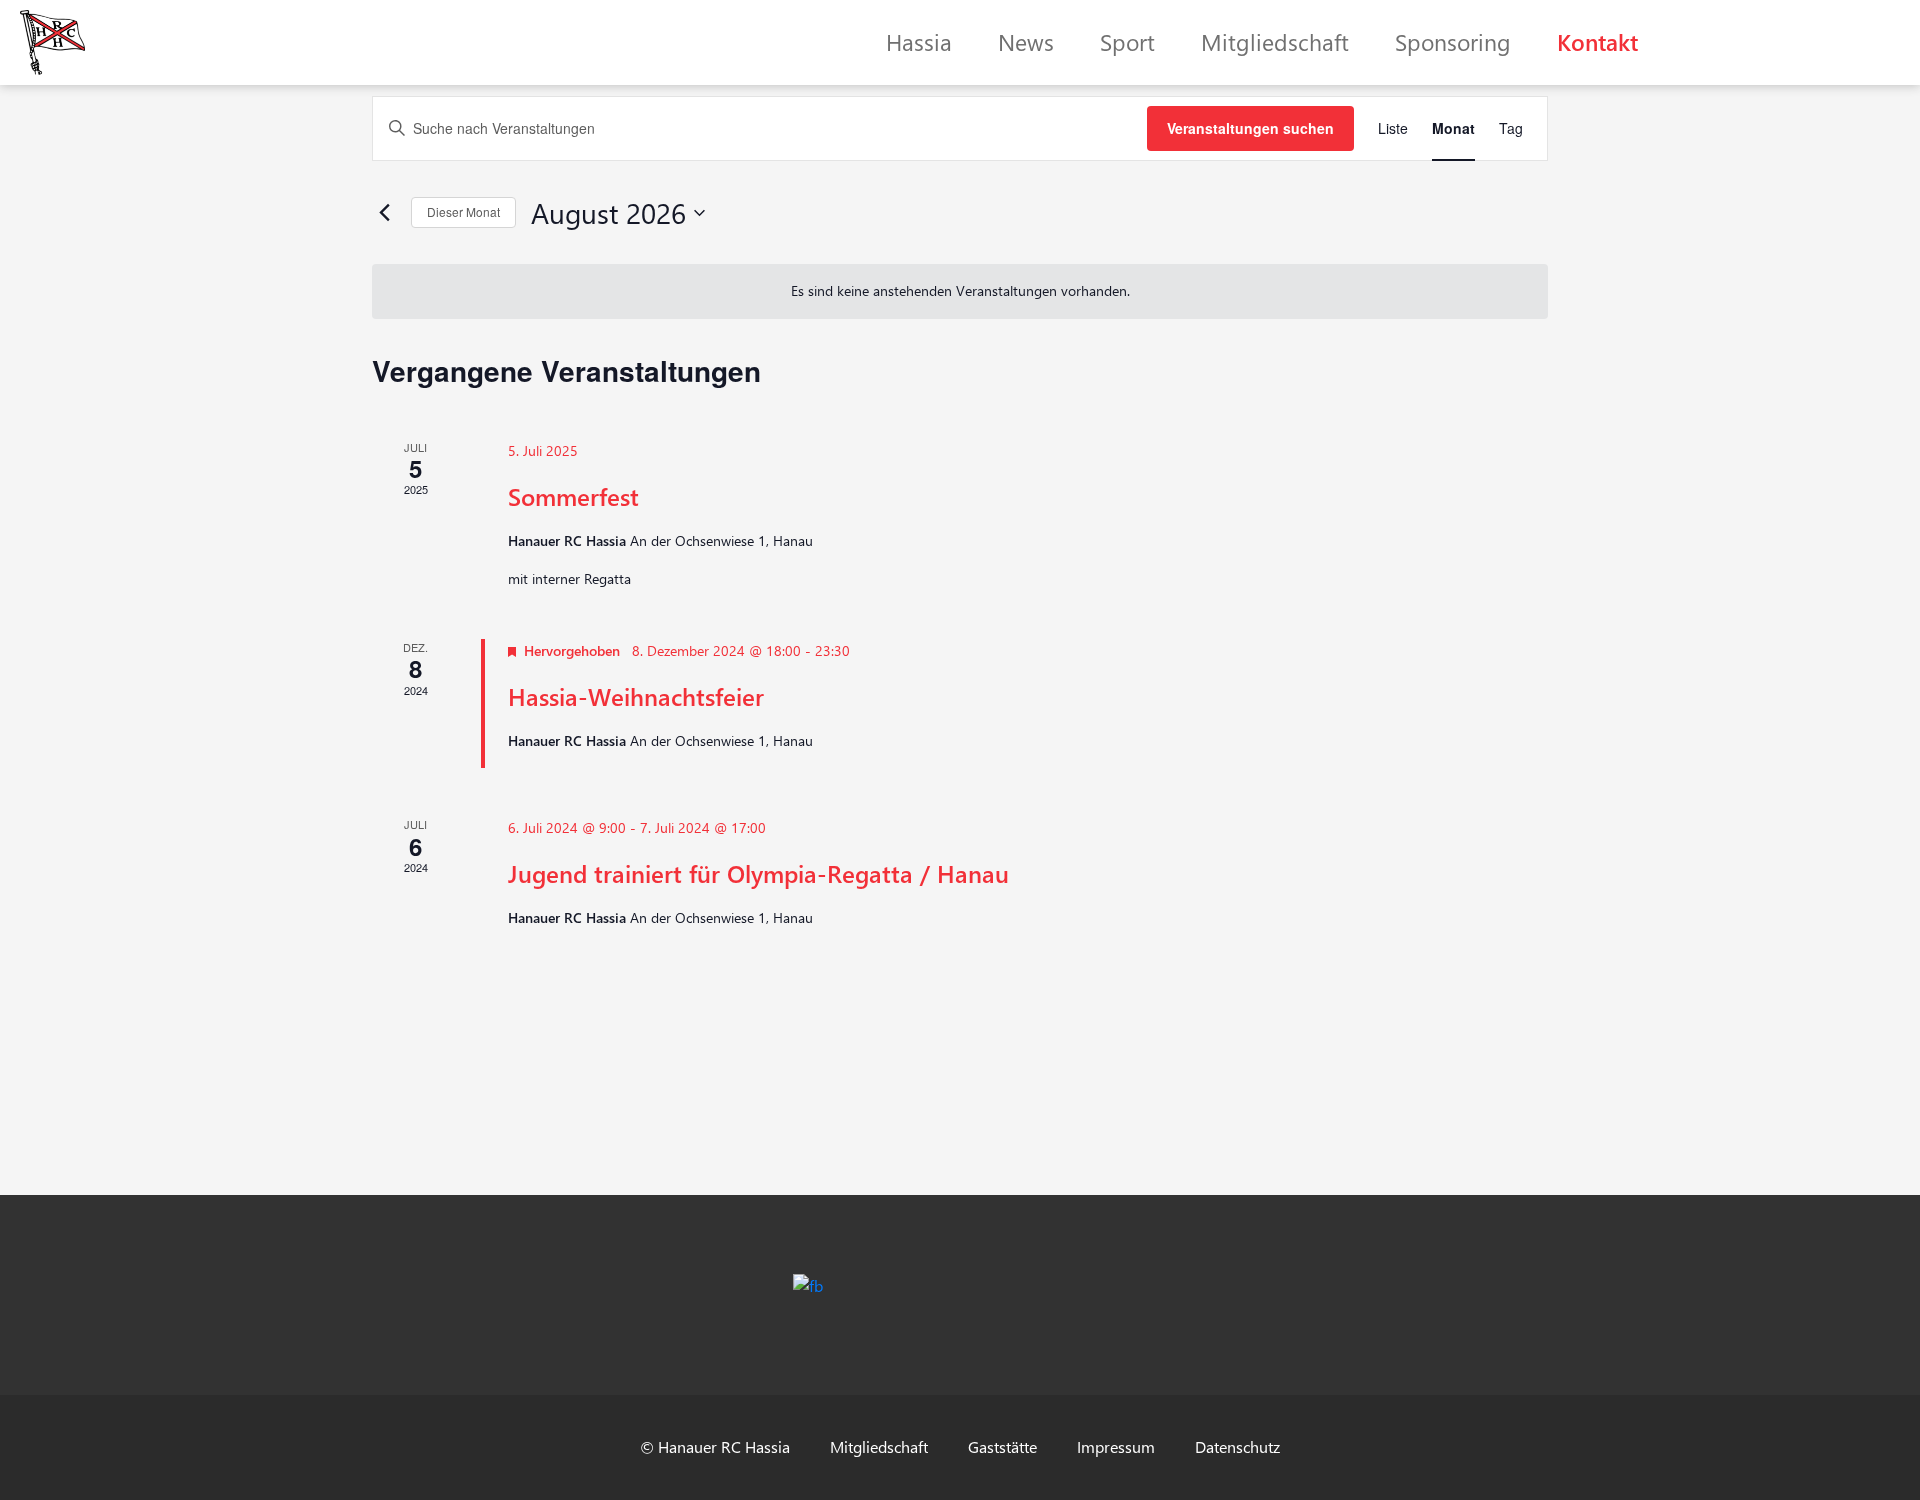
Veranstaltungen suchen (1250, 128)
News (1026, 41)
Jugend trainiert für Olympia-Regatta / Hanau (758, 873)
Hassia (919, 41)
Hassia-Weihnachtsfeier (636, 696)
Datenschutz (1237, 1446)
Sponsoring (1453, 41)
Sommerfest (573, 496)
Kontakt (1597, 41)
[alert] (960, 291)
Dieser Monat (463, 211)
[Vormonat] (384, 213)
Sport (1127, 41)
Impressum (1116, 1446)
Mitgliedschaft (1275, 41)
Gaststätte (1002, 1446)
